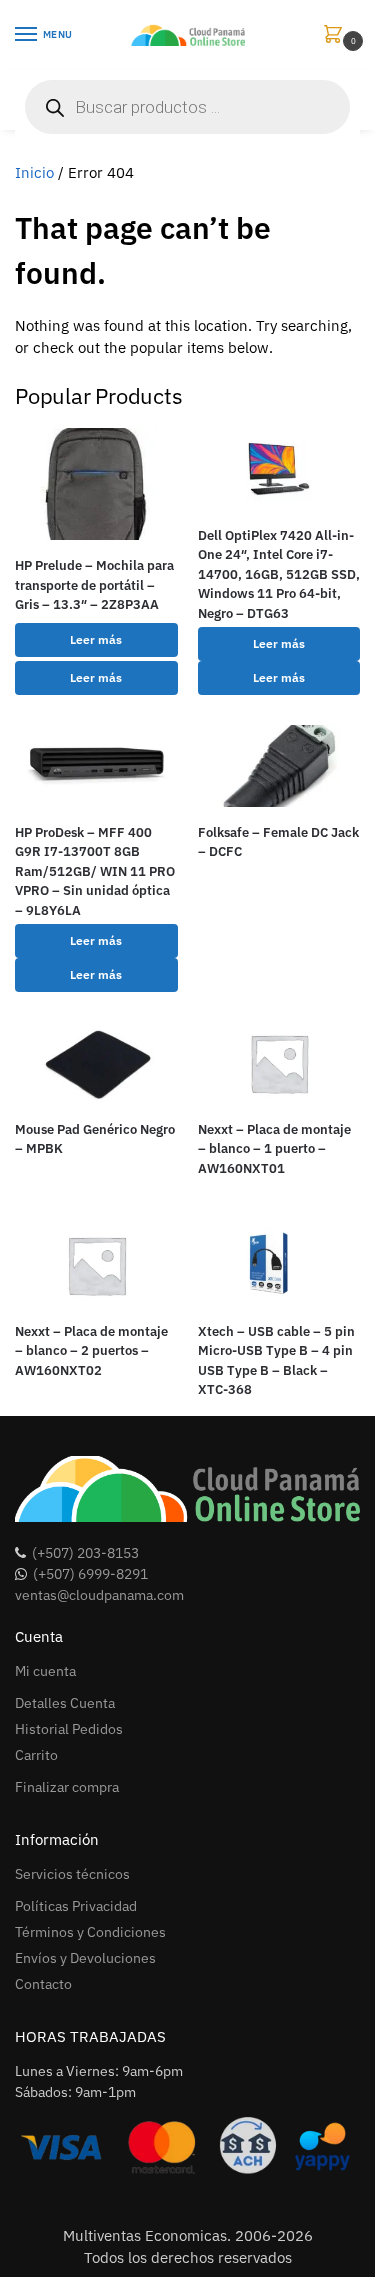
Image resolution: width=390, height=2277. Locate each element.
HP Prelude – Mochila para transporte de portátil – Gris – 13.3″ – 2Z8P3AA (94, 585)
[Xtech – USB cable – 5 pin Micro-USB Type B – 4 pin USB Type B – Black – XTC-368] (279, 1265)
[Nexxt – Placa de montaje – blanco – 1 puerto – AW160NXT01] (279, 1063)
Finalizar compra (67, 1787)
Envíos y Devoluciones (85, 1958)
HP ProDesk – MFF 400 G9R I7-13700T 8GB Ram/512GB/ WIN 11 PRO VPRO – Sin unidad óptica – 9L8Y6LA (95, 871)
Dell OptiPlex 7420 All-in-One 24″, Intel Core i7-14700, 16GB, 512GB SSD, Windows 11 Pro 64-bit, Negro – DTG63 (279, 574)
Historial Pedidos (69, 1729)
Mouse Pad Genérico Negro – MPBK (95, 1139)
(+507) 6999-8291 (90, 1574)
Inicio (34, 172)
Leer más (96, 639)
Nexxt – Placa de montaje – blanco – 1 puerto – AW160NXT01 (274, 1149)
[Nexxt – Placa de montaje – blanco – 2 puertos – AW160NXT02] (96, 1265)
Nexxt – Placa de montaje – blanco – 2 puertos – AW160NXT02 (91, 1351)
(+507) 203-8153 (85, 1553)
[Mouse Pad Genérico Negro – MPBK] (96, 1063)
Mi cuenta (45, 1671)
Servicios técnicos (72, 1874)
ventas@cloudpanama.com (99, 1595)
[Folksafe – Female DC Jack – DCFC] (279, 766)
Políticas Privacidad (76, 1906)
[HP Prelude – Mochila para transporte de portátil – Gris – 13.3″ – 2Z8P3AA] (96, 484)
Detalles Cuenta (65, 1703)
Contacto (43, 1984)
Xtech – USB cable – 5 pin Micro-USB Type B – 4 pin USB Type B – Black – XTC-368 (276, 1361)
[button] (337, 35)
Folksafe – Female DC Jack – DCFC (278, 842)
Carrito (36, 1755)
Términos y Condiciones (90, 1932)
